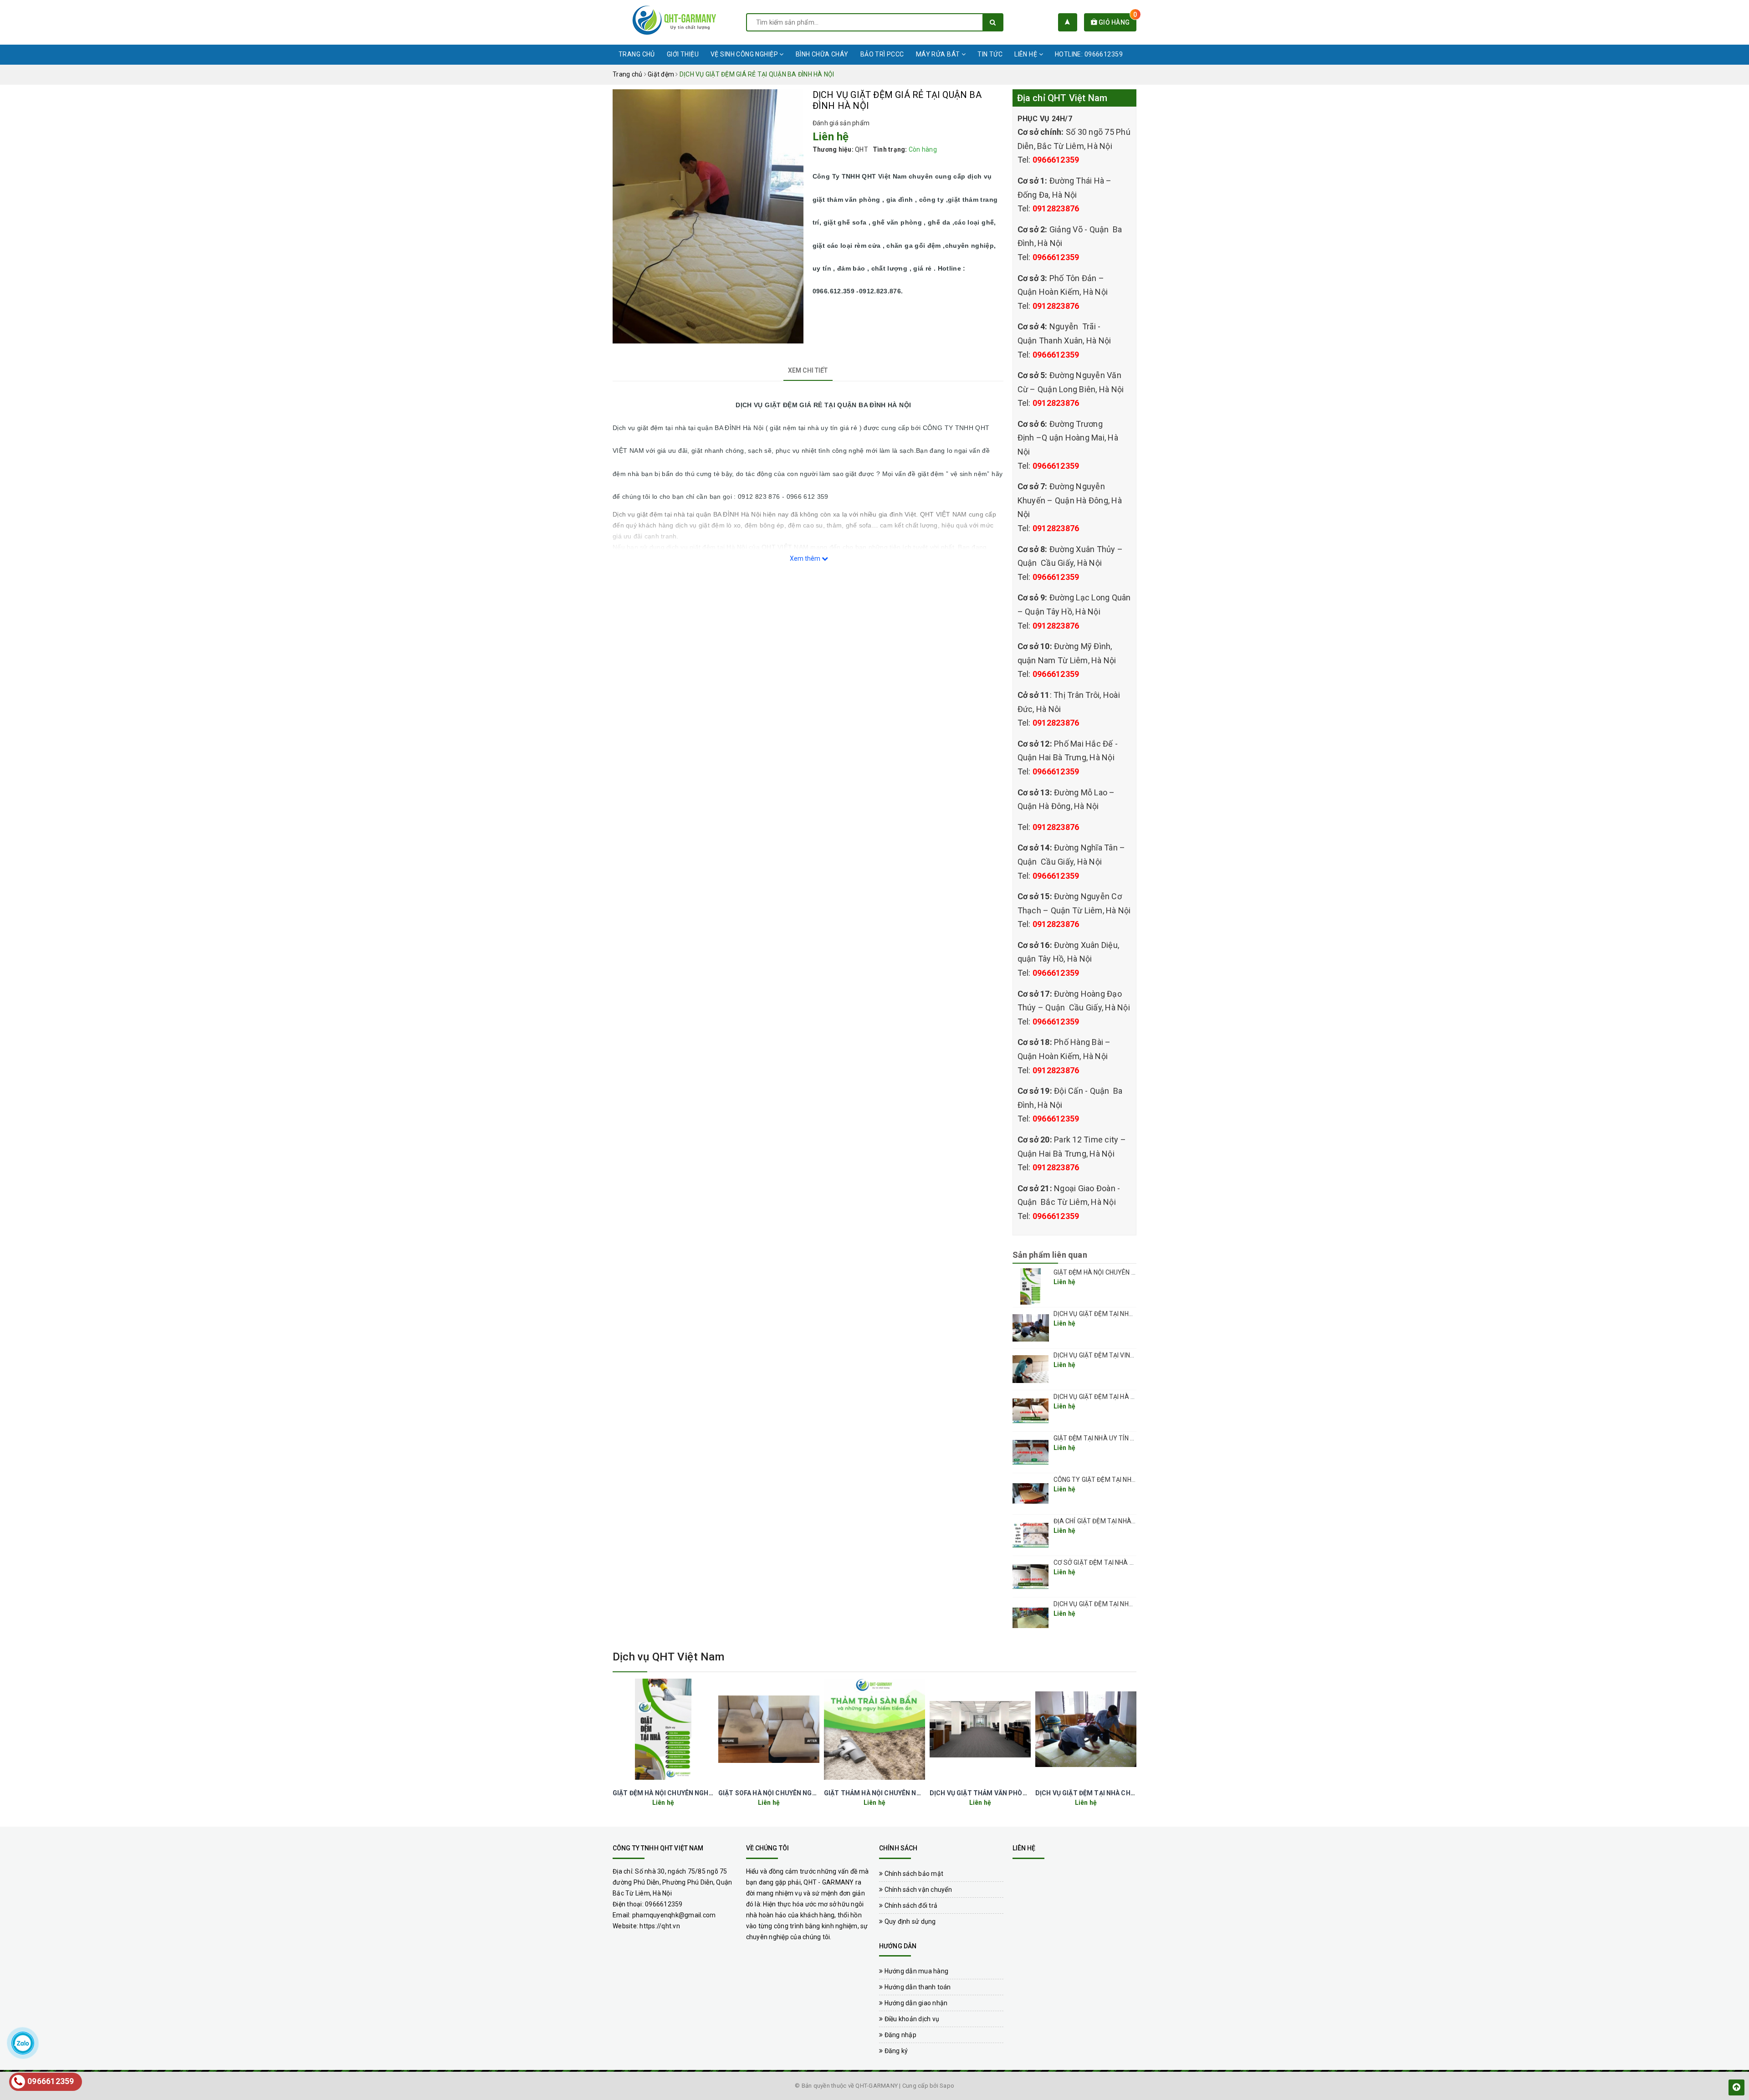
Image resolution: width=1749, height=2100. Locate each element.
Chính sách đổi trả (910, 1905)
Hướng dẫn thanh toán (917, 1987)
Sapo (947, 2086)
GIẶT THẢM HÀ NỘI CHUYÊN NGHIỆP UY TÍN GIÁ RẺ (902, 1793)
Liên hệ (1026, 54)
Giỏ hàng (1117, 22)
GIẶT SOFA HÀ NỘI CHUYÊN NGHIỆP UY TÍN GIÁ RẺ (794, 1793)
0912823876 (1056, 208)
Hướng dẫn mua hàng (915, 1971)
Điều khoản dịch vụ (911, 2019)
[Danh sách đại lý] (1067, 22)
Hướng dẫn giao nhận (915, 2003)
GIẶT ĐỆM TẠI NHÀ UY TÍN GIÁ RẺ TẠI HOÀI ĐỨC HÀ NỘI (1133, 1438)
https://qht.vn (660, 1926)
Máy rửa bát (939, 54)
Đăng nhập (900, 2035)
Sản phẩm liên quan (1050, 1255)
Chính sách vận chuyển (917, 1890)
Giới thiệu (683, 54)
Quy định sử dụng (909, 1921)
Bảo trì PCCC (882, 54)
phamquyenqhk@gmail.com (674, 1915)
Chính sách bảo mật (913, 1874)
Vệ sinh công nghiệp (745, 54)
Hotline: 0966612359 (1089, 54)
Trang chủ (637, 54)
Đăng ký (895, 2051)
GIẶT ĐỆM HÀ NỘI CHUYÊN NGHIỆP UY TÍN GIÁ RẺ (1124, 1272)
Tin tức (990, 54)
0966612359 (1056, 160)
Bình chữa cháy (822, 54)
